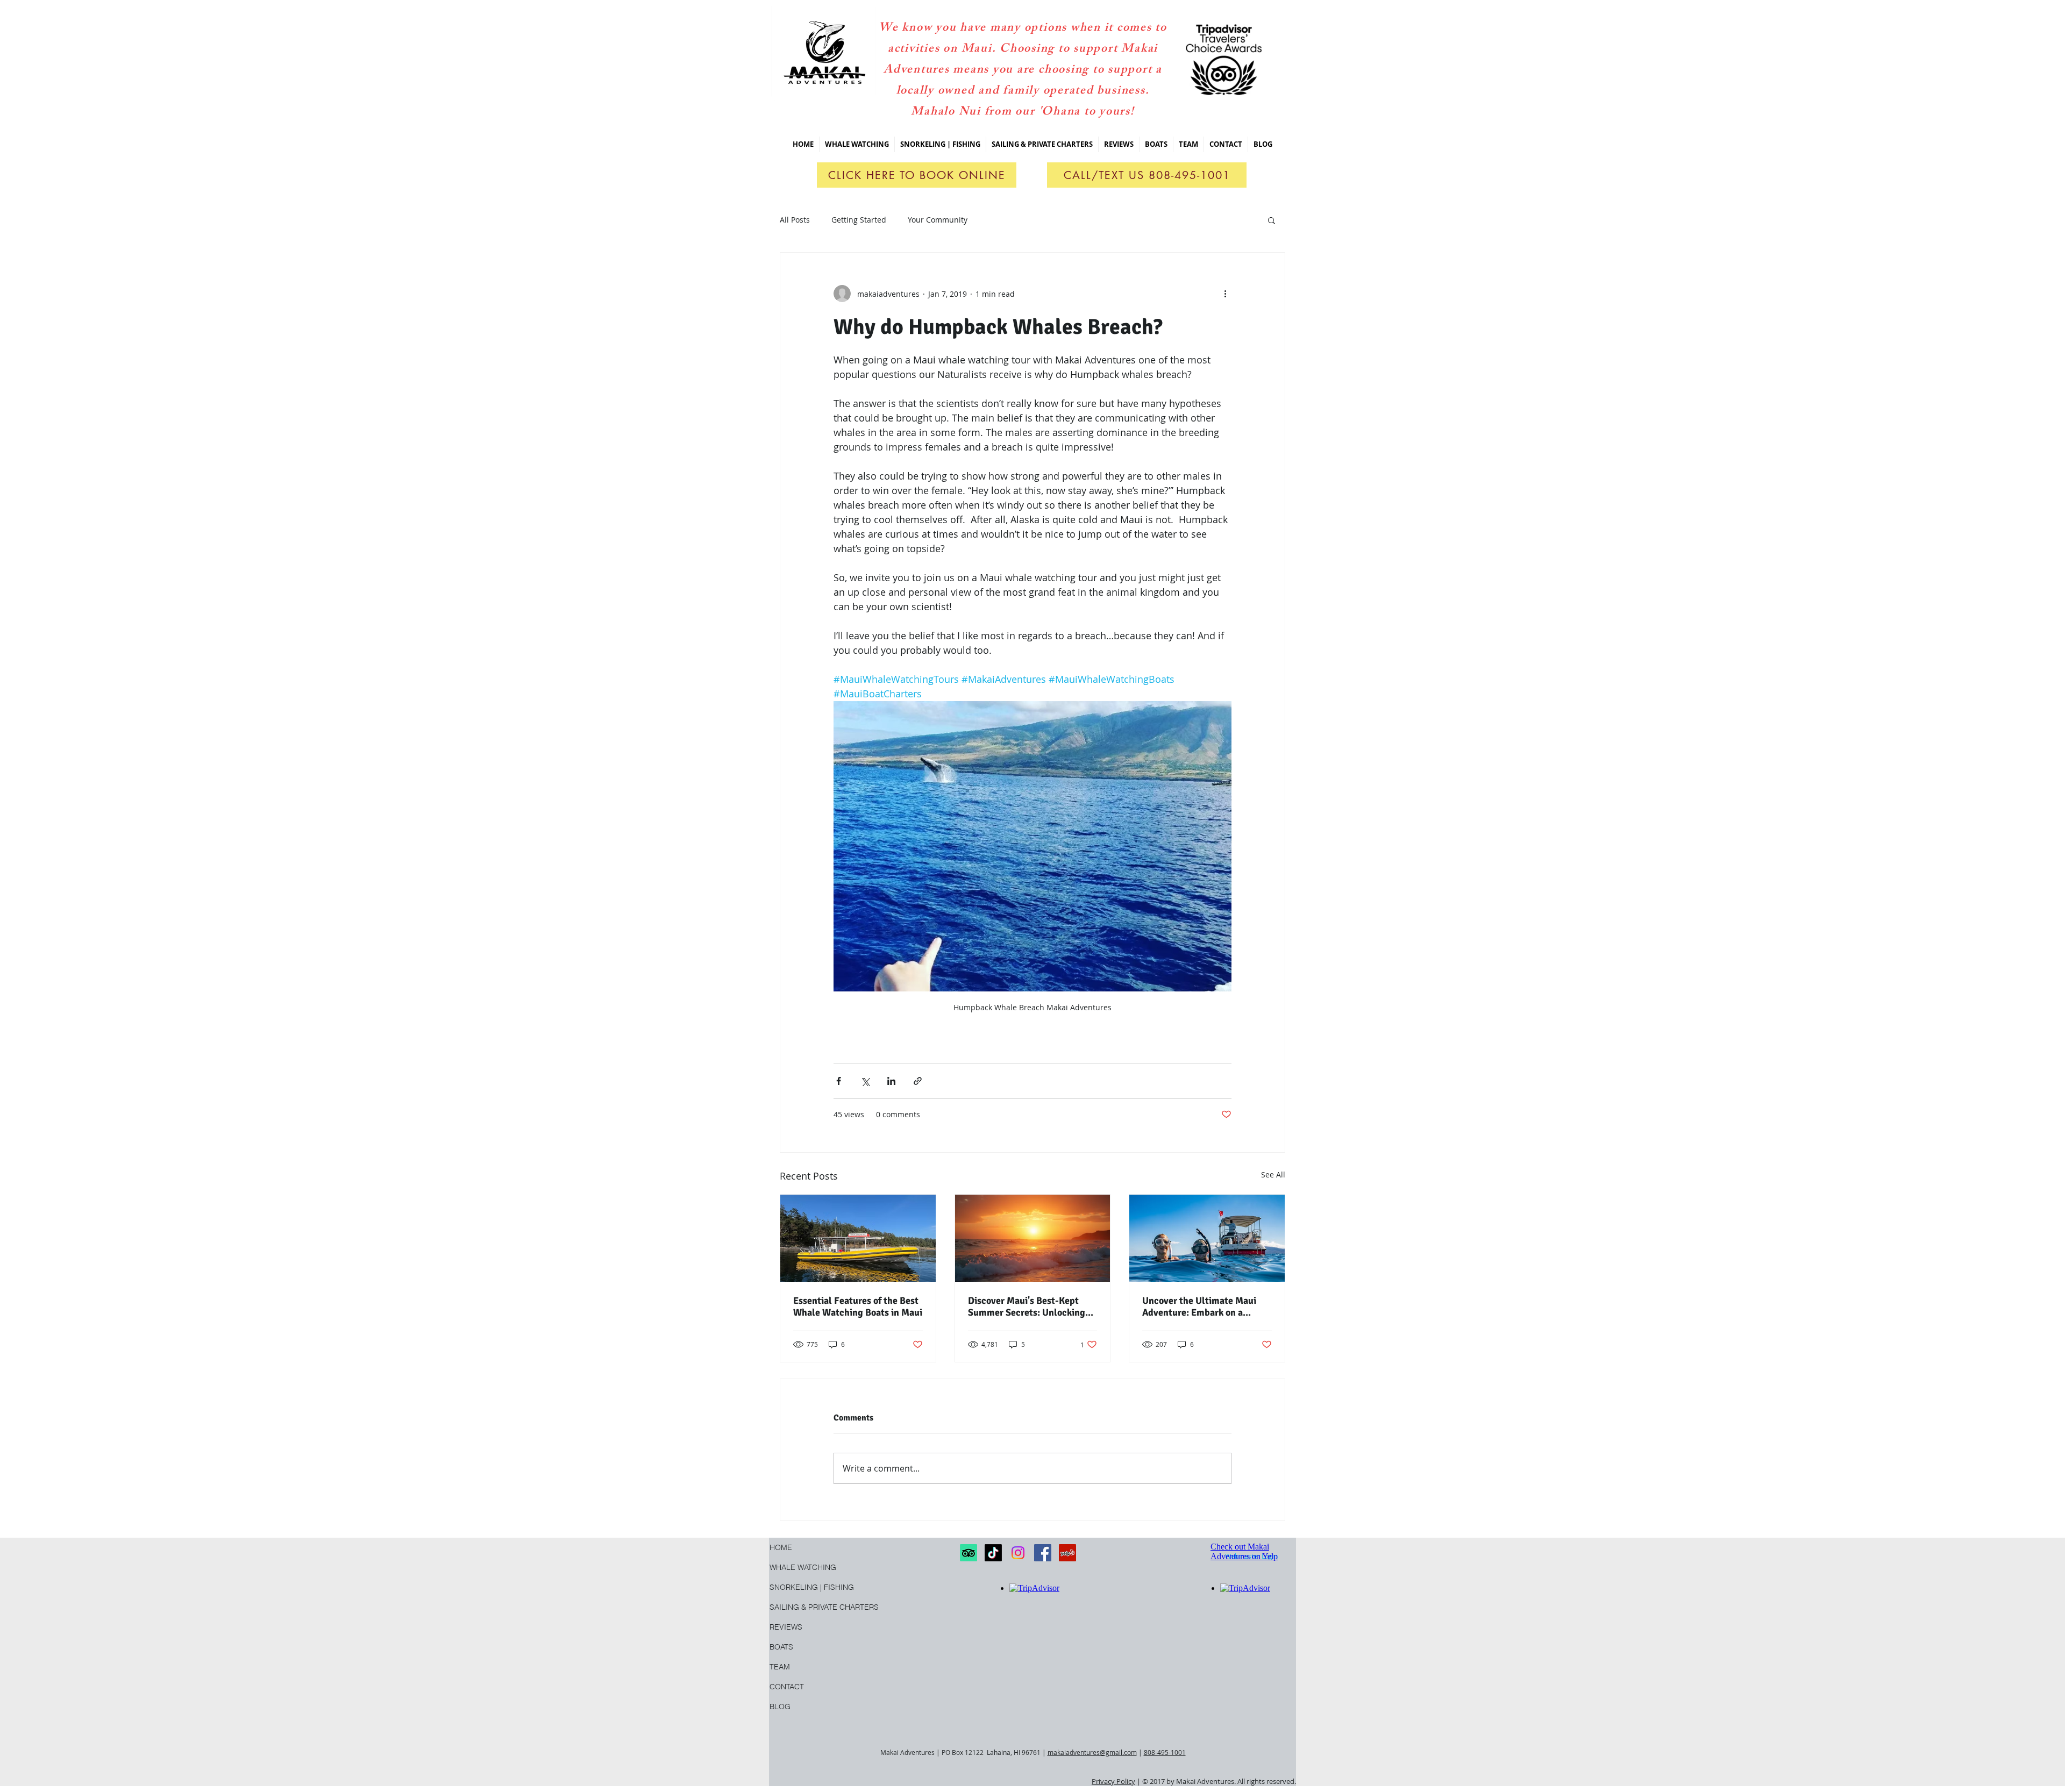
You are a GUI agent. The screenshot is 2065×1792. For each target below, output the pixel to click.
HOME (781, 1547)
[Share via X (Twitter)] (865, 1081)
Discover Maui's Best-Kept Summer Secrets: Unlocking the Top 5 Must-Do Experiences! (1027, 1306)
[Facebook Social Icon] (1043, 1553)
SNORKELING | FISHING (803, 1587)
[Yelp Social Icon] (1067, 1553)
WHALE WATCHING (803, 1567)
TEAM (780, 1667)
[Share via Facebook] (839, 1081)
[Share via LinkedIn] (891, 1081)
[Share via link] (918, 1081)
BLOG (780, 1707)
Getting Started (859, 220)
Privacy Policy (1113, 1781)
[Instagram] (1018, 1553)
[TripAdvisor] (969, 1553)
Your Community (938, 220)
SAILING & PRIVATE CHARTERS (803, 1607)
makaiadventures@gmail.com (1092, 1752)
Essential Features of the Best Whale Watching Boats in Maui (858, 1306)
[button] (940, 144)
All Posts (795, 220)
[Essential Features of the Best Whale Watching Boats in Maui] (858, 1238)
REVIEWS (786, 1627)
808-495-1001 (1165, 1752)
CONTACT (787, 1687)
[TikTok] (993, 1553)
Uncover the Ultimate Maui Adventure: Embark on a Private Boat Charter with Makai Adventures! (1199, 1306)
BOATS (781, 1647)
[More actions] (1225, 294)
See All (1273, 1175)
